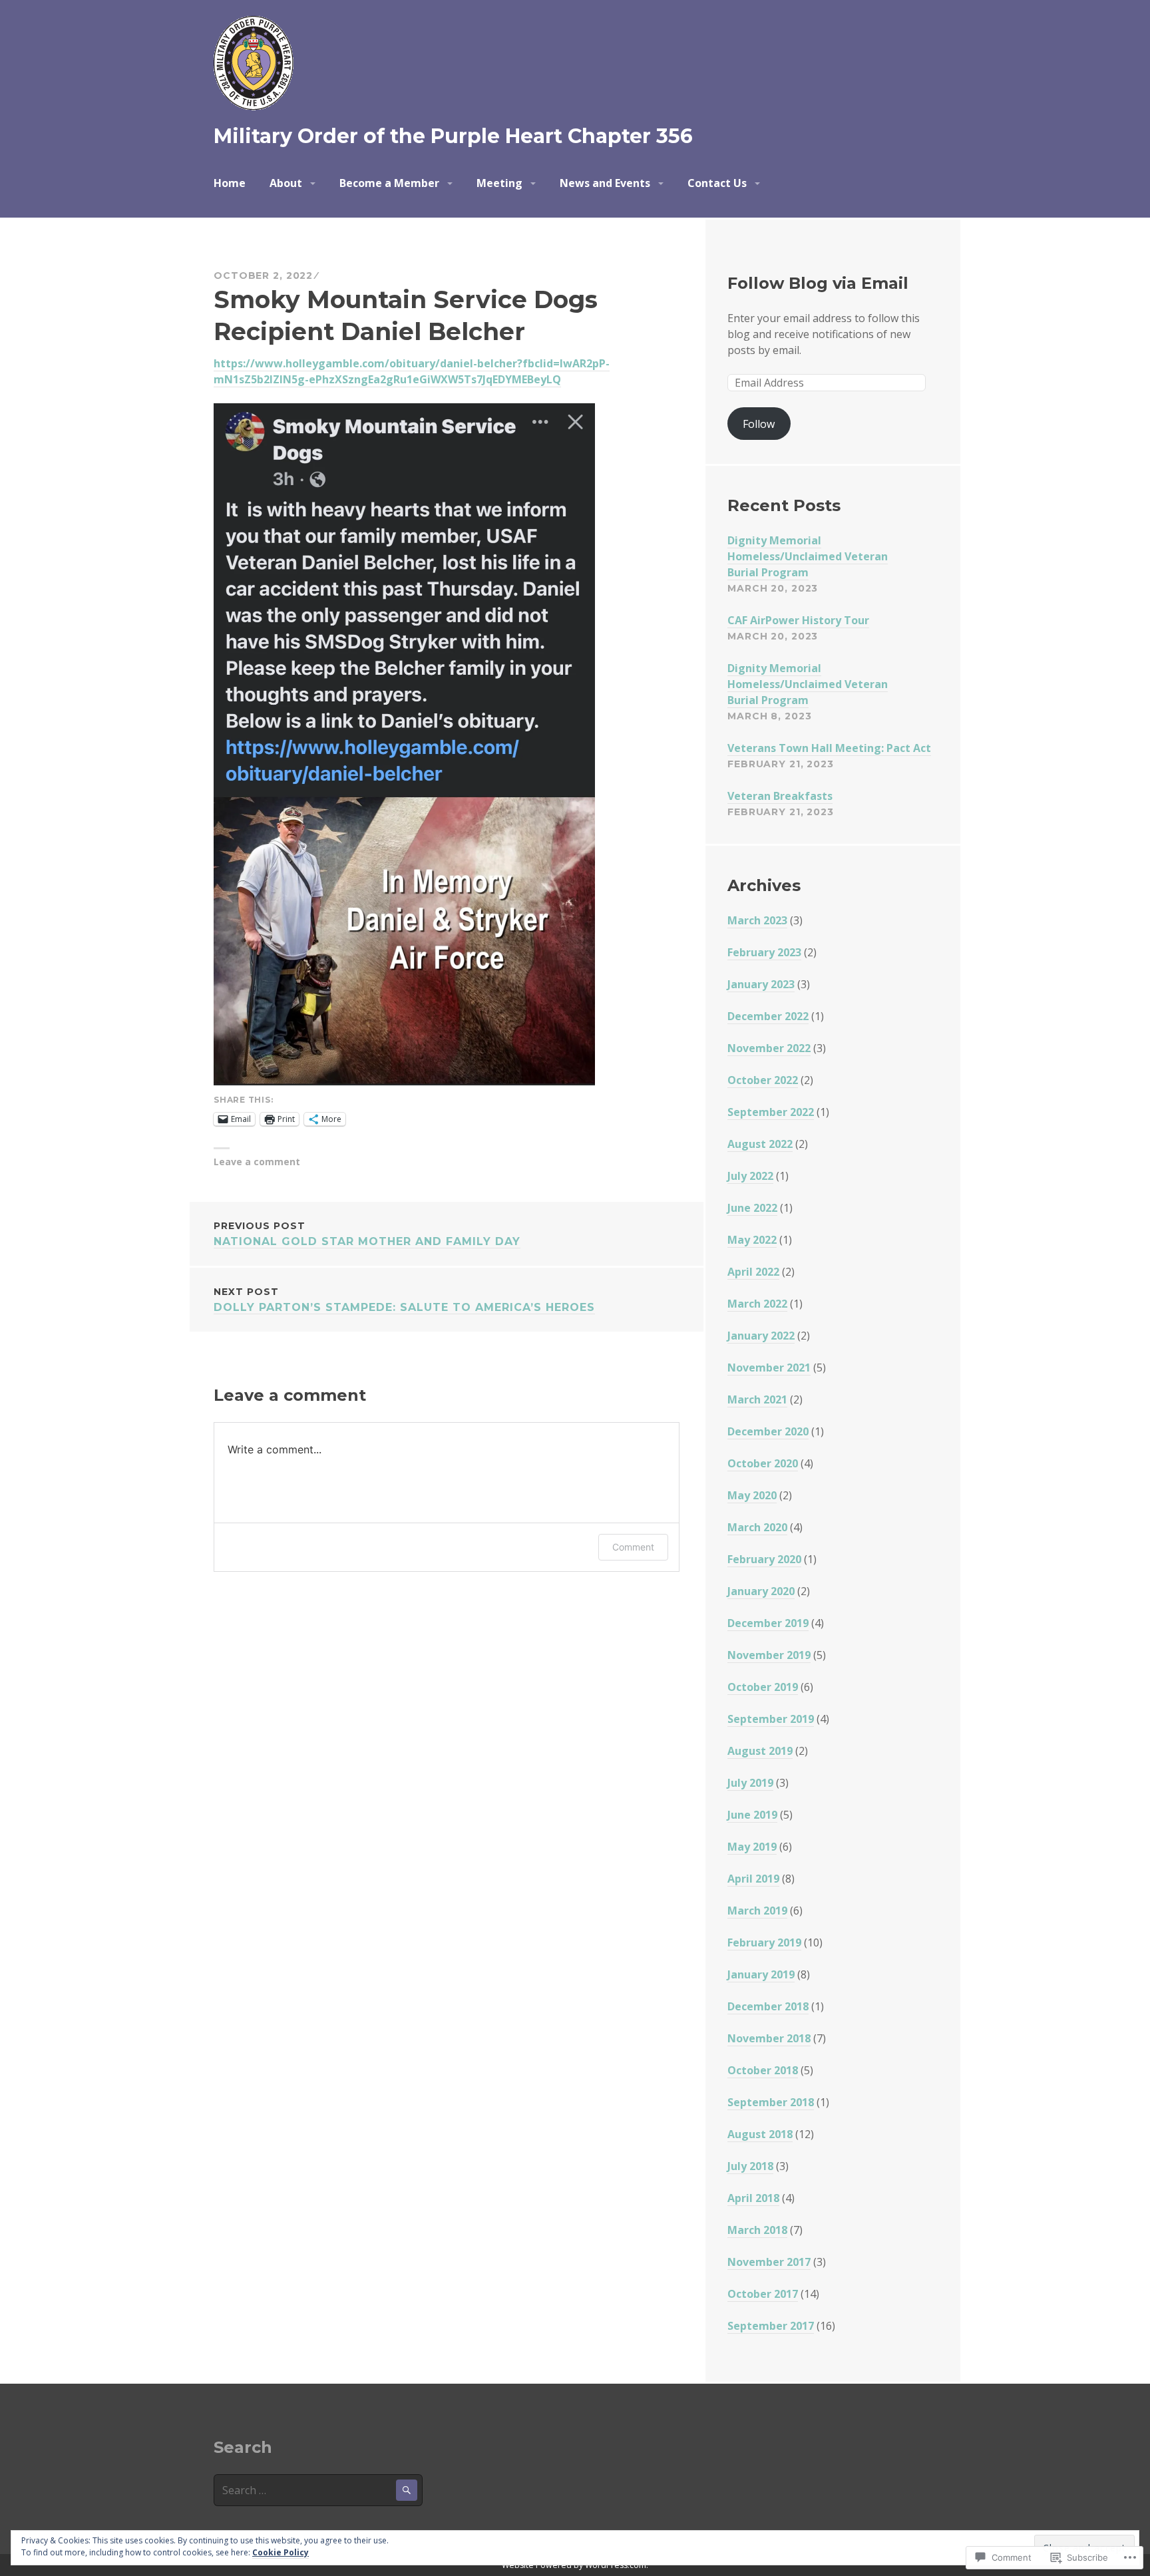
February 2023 (764, 952)
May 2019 (752, 1847)
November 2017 (769, 2262)
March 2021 (757, 1399)
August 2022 (760, 1144)
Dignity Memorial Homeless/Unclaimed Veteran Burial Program (808, 556)
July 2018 (750, 2166)
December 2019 (768, 1623)
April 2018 (753, 2198)
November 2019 (769, 1655)
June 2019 (752, 1815)
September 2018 (771, 2102)
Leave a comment (257, 1162)
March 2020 (757, 1527)
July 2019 (750, 1783)
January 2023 (761, 984)
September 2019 (771, 1719)
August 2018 (760, 2134)
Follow (759, 424)
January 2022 (761, 1336)
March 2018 (757, 2230)
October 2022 (763, 1080)
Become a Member (389, 183)
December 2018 (768, 2006)
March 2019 (757, 1911)
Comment (633, 1547)
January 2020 (761, 1591)
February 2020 (764, 1559)
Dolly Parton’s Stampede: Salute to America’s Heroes (404, 1300)
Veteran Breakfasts (780, 796)
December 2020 (768, 1431)
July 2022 (750, 1176)
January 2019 (761, 1974)
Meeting (499, 183)
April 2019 (753, 1879)
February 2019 (764, 1942)
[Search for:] (318, 2490)
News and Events (605, 183)
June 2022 (752, 1208)
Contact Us (717, 183)
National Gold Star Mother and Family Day (367, 1234)
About (286, 183)
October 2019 (763, 1687)
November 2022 (769, 1048)
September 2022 (771, 1112)
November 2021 (769, 1368)
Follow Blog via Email (818, 283)
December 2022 (768, 1016)
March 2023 (757, 920)
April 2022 (753, 1272)
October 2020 (763, 1463)
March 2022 (757, 1304)
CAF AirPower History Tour (798, 620)
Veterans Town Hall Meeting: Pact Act (829, 748)
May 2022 (752, 1240)
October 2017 (763, 2294)
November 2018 (769, 2038)
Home (230, 183)
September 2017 (771, 2326)
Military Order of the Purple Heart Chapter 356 (453, 136)
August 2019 (760, 1751)
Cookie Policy (281, 2552)
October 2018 (763, 2070)
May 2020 (752, 1495)
